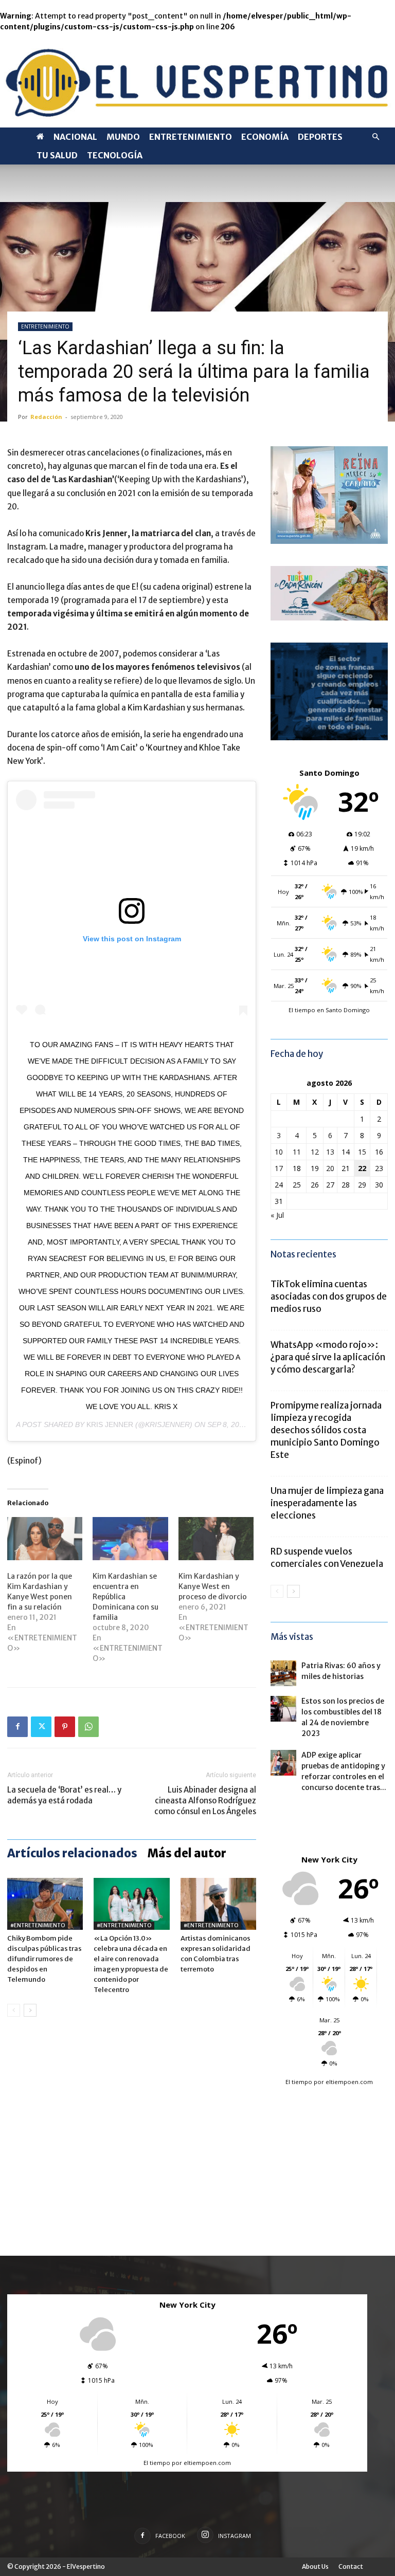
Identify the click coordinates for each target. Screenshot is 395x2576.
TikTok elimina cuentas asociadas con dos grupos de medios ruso (329, 1296)
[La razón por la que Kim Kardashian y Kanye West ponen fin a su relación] (45, 1539)
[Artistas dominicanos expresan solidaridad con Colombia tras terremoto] (218, 1904)
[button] (375, 137)
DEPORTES (320, 137)
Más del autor (187, 1853)
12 (315, 1152)
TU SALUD (57, 155)
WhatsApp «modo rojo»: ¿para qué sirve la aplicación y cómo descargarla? (328, 1357)
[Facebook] (17, 1727)
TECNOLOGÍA (115, 155)
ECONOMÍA (265, 137)
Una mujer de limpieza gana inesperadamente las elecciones (327, 1503)
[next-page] (30, 2010)
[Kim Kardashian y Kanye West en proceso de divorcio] (216, 1539)
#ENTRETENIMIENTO (38, 1925)
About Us (315, 2566)
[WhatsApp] (88, 1727)
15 (362, 1152)
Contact (351, 2566)
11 (297, 1152)
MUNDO (123, 137)
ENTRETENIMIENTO (191, 137)
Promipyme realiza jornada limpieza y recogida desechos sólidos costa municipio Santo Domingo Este (326, 1430)
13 (330, 1152)
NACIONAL (75, 137)
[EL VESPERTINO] (197, 80)
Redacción (46, 417)
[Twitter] (41, 1727)
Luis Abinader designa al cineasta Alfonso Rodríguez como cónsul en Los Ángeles (205, 1801)
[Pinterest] (65, 1727)
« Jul (277, 1215)
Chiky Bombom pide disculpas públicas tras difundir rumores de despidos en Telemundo (44, 1959)
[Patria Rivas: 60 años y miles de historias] (283, 1673)
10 (279, 1152)
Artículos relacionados (72, 1853)
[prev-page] (14, 2010)
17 (279, 1168)
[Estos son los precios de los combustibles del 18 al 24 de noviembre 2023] (283, 1709)
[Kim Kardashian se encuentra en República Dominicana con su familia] (130, 1539)
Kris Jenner (110, 1424)
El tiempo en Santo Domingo (329, 1010)
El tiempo (299, 2082)
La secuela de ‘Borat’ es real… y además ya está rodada (64, 1795)
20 (330, 1168)
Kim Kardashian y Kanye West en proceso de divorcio (213, 1586)
